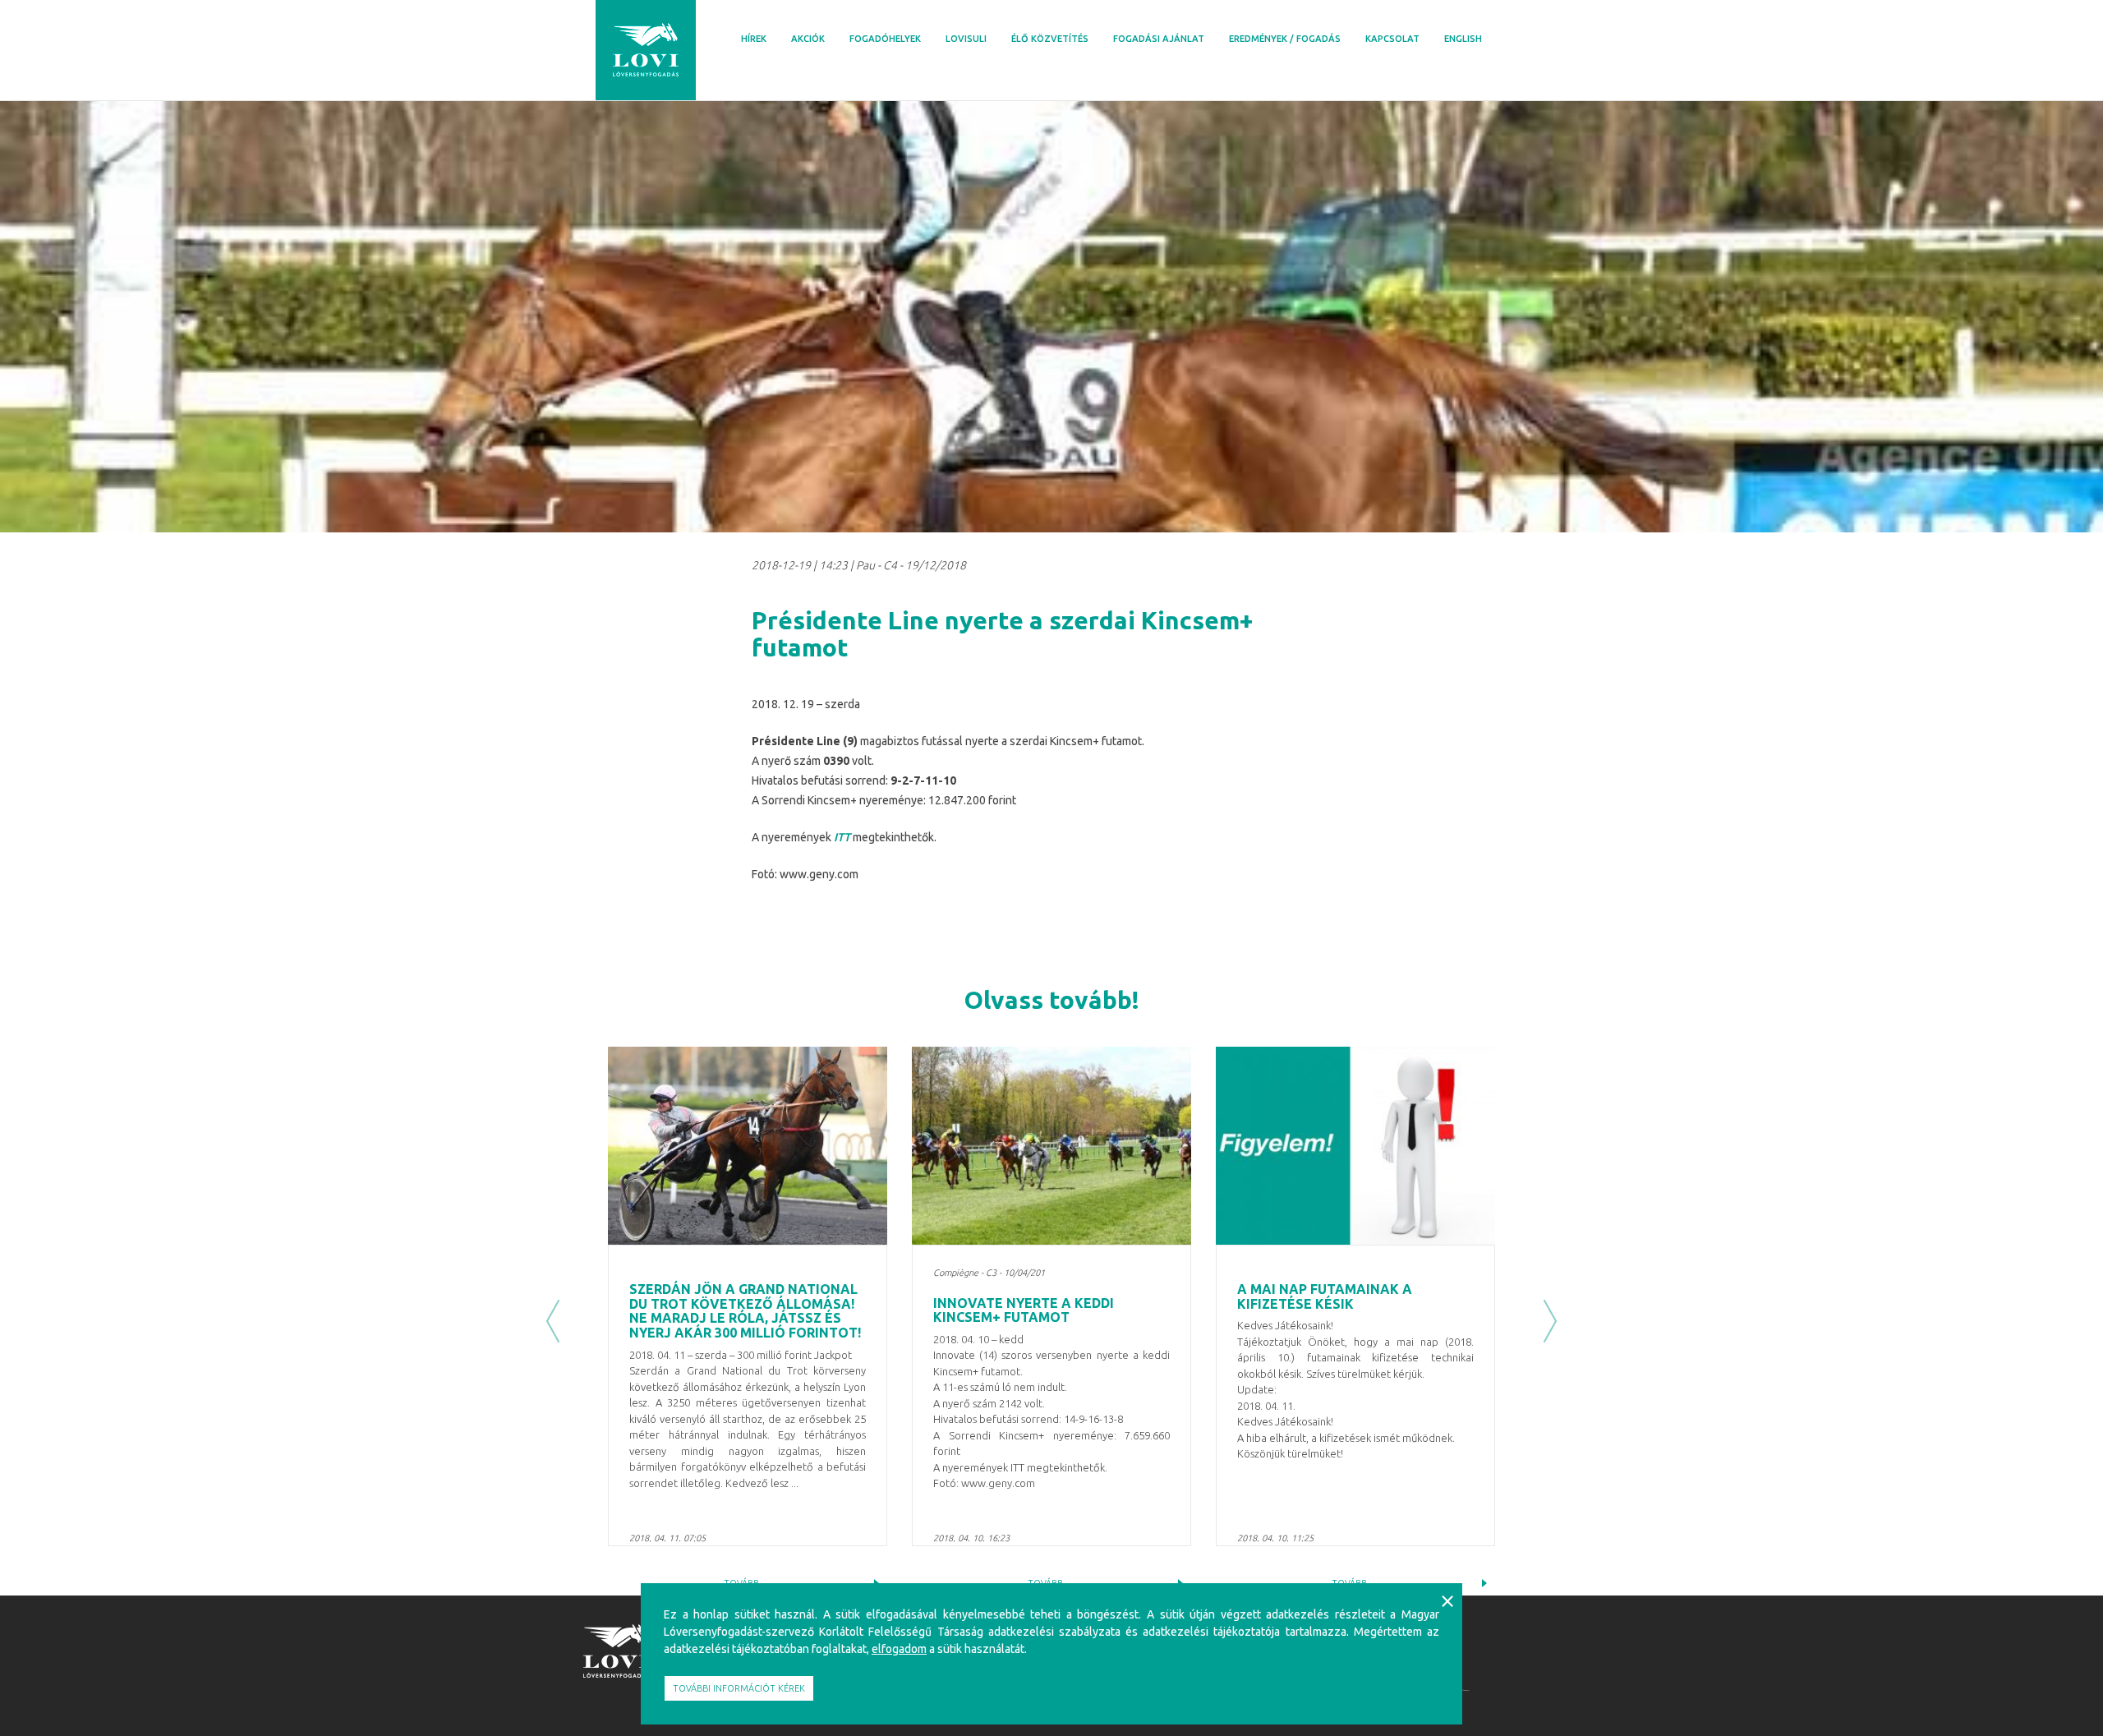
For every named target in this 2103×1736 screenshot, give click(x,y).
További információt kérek (739, 1688)
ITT (842, 837)
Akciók (808, 39)
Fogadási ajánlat (1159, 39)
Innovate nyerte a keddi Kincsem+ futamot (1024, 1310)
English (1463, 39)
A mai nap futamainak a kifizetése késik (1325, 1296)
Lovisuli (966, 39)
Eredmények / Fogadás (1285, 39)
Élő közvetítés (1050, 39)
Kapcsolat (1392, 39)
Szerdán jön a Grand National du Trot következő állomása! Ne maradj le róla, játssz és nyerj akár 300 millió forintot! (745, 1311)
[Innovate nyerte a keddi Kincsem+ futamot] (1051, 1146)
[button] (553, 1321)
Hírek (754, 39)
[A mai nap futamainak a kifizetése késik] (1355, 1146)
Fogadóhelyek (885, 39)
